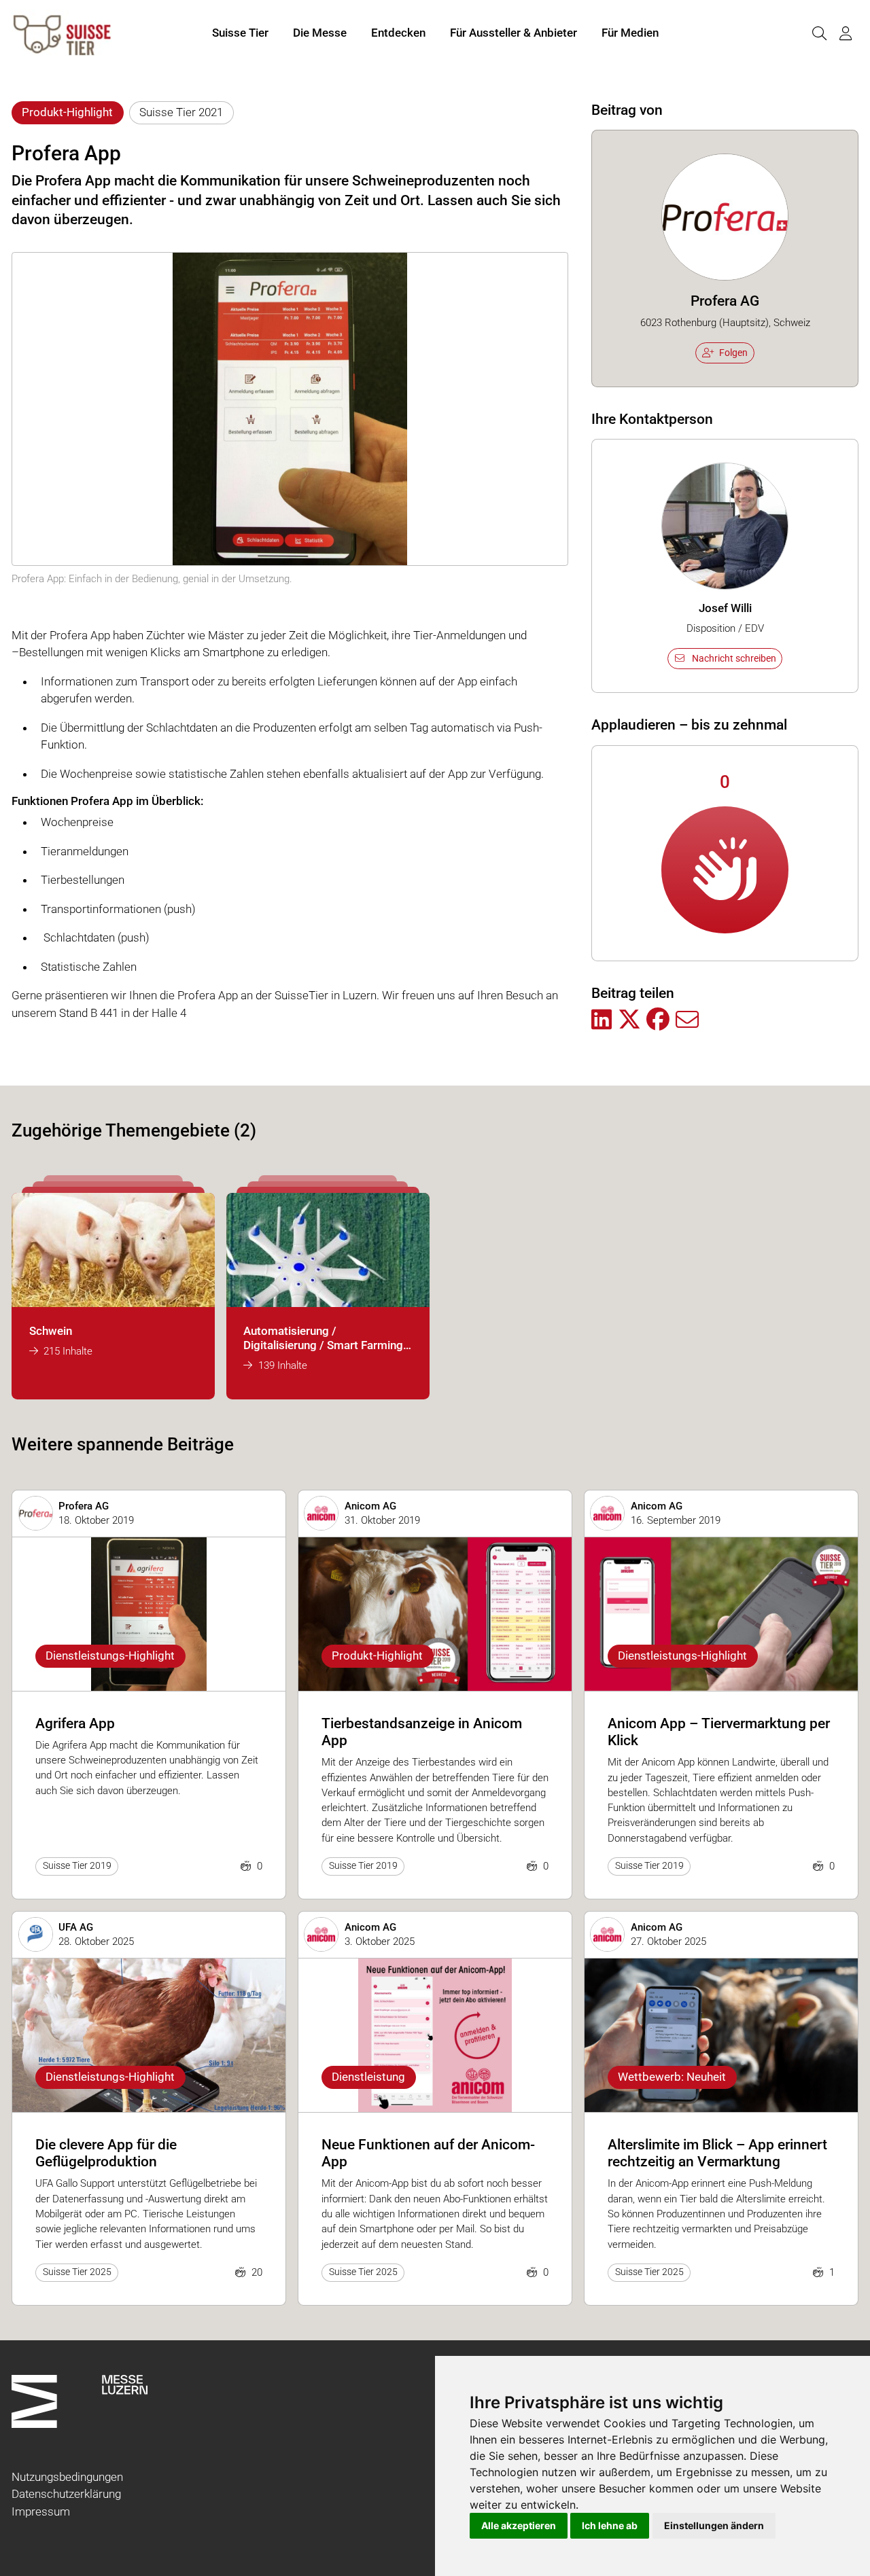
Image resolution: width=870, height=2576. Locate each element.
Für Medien (630, 33)
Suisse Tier (240, 33)
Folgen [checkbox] (733, 353)
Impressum (41, 2511)
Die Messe (320, 33)
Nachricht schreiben (734, 658)
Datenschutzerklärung (66, 2494)
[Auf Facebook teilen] (658, 1020)
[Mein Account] (846, 34)
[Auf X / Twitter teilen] (629, 1020)
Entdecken (398, 33)
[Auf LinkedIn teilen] (602, 1020)
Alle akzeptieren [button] (519, 2525)
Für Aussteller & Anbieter (514, 33)
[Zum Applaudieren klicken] (725, 870)
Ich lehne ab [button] (610, 2525)
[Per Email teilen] (687, 1020)
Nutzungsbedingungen (67, 2477)
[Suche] (819, 34)
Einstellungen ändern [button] (714, 2525)
